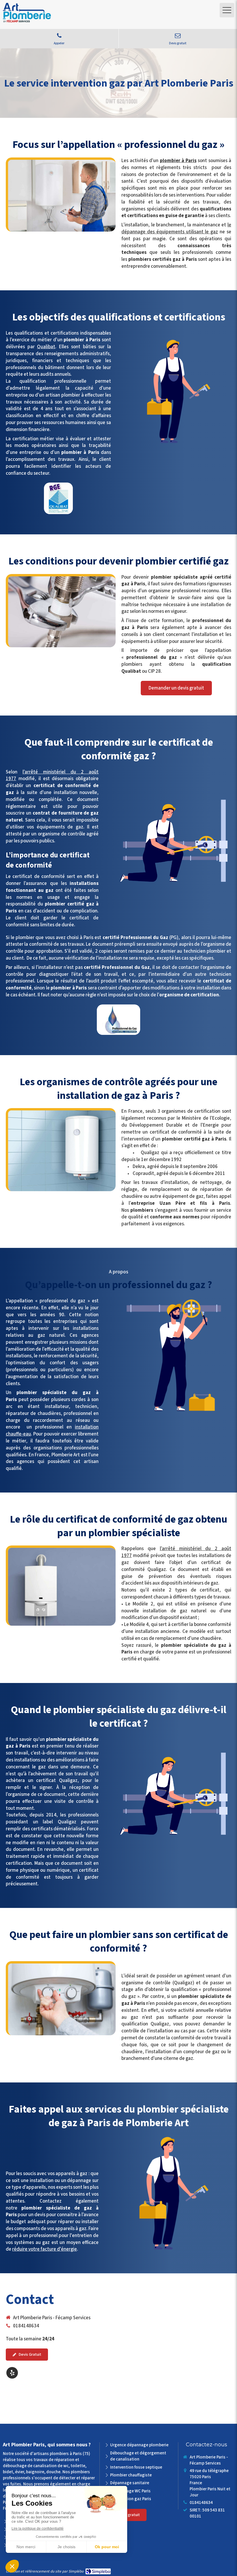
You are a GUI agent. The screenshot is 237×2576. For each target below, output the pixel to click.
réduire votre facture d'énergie (45, 2249)
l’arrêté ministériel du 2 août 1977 (52, 775)
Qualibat (46, 347)
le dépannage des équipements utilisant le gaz (176, 228)
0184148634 (26, 2326)
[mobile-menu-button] (227, 10)
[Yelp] (12, 2373)
